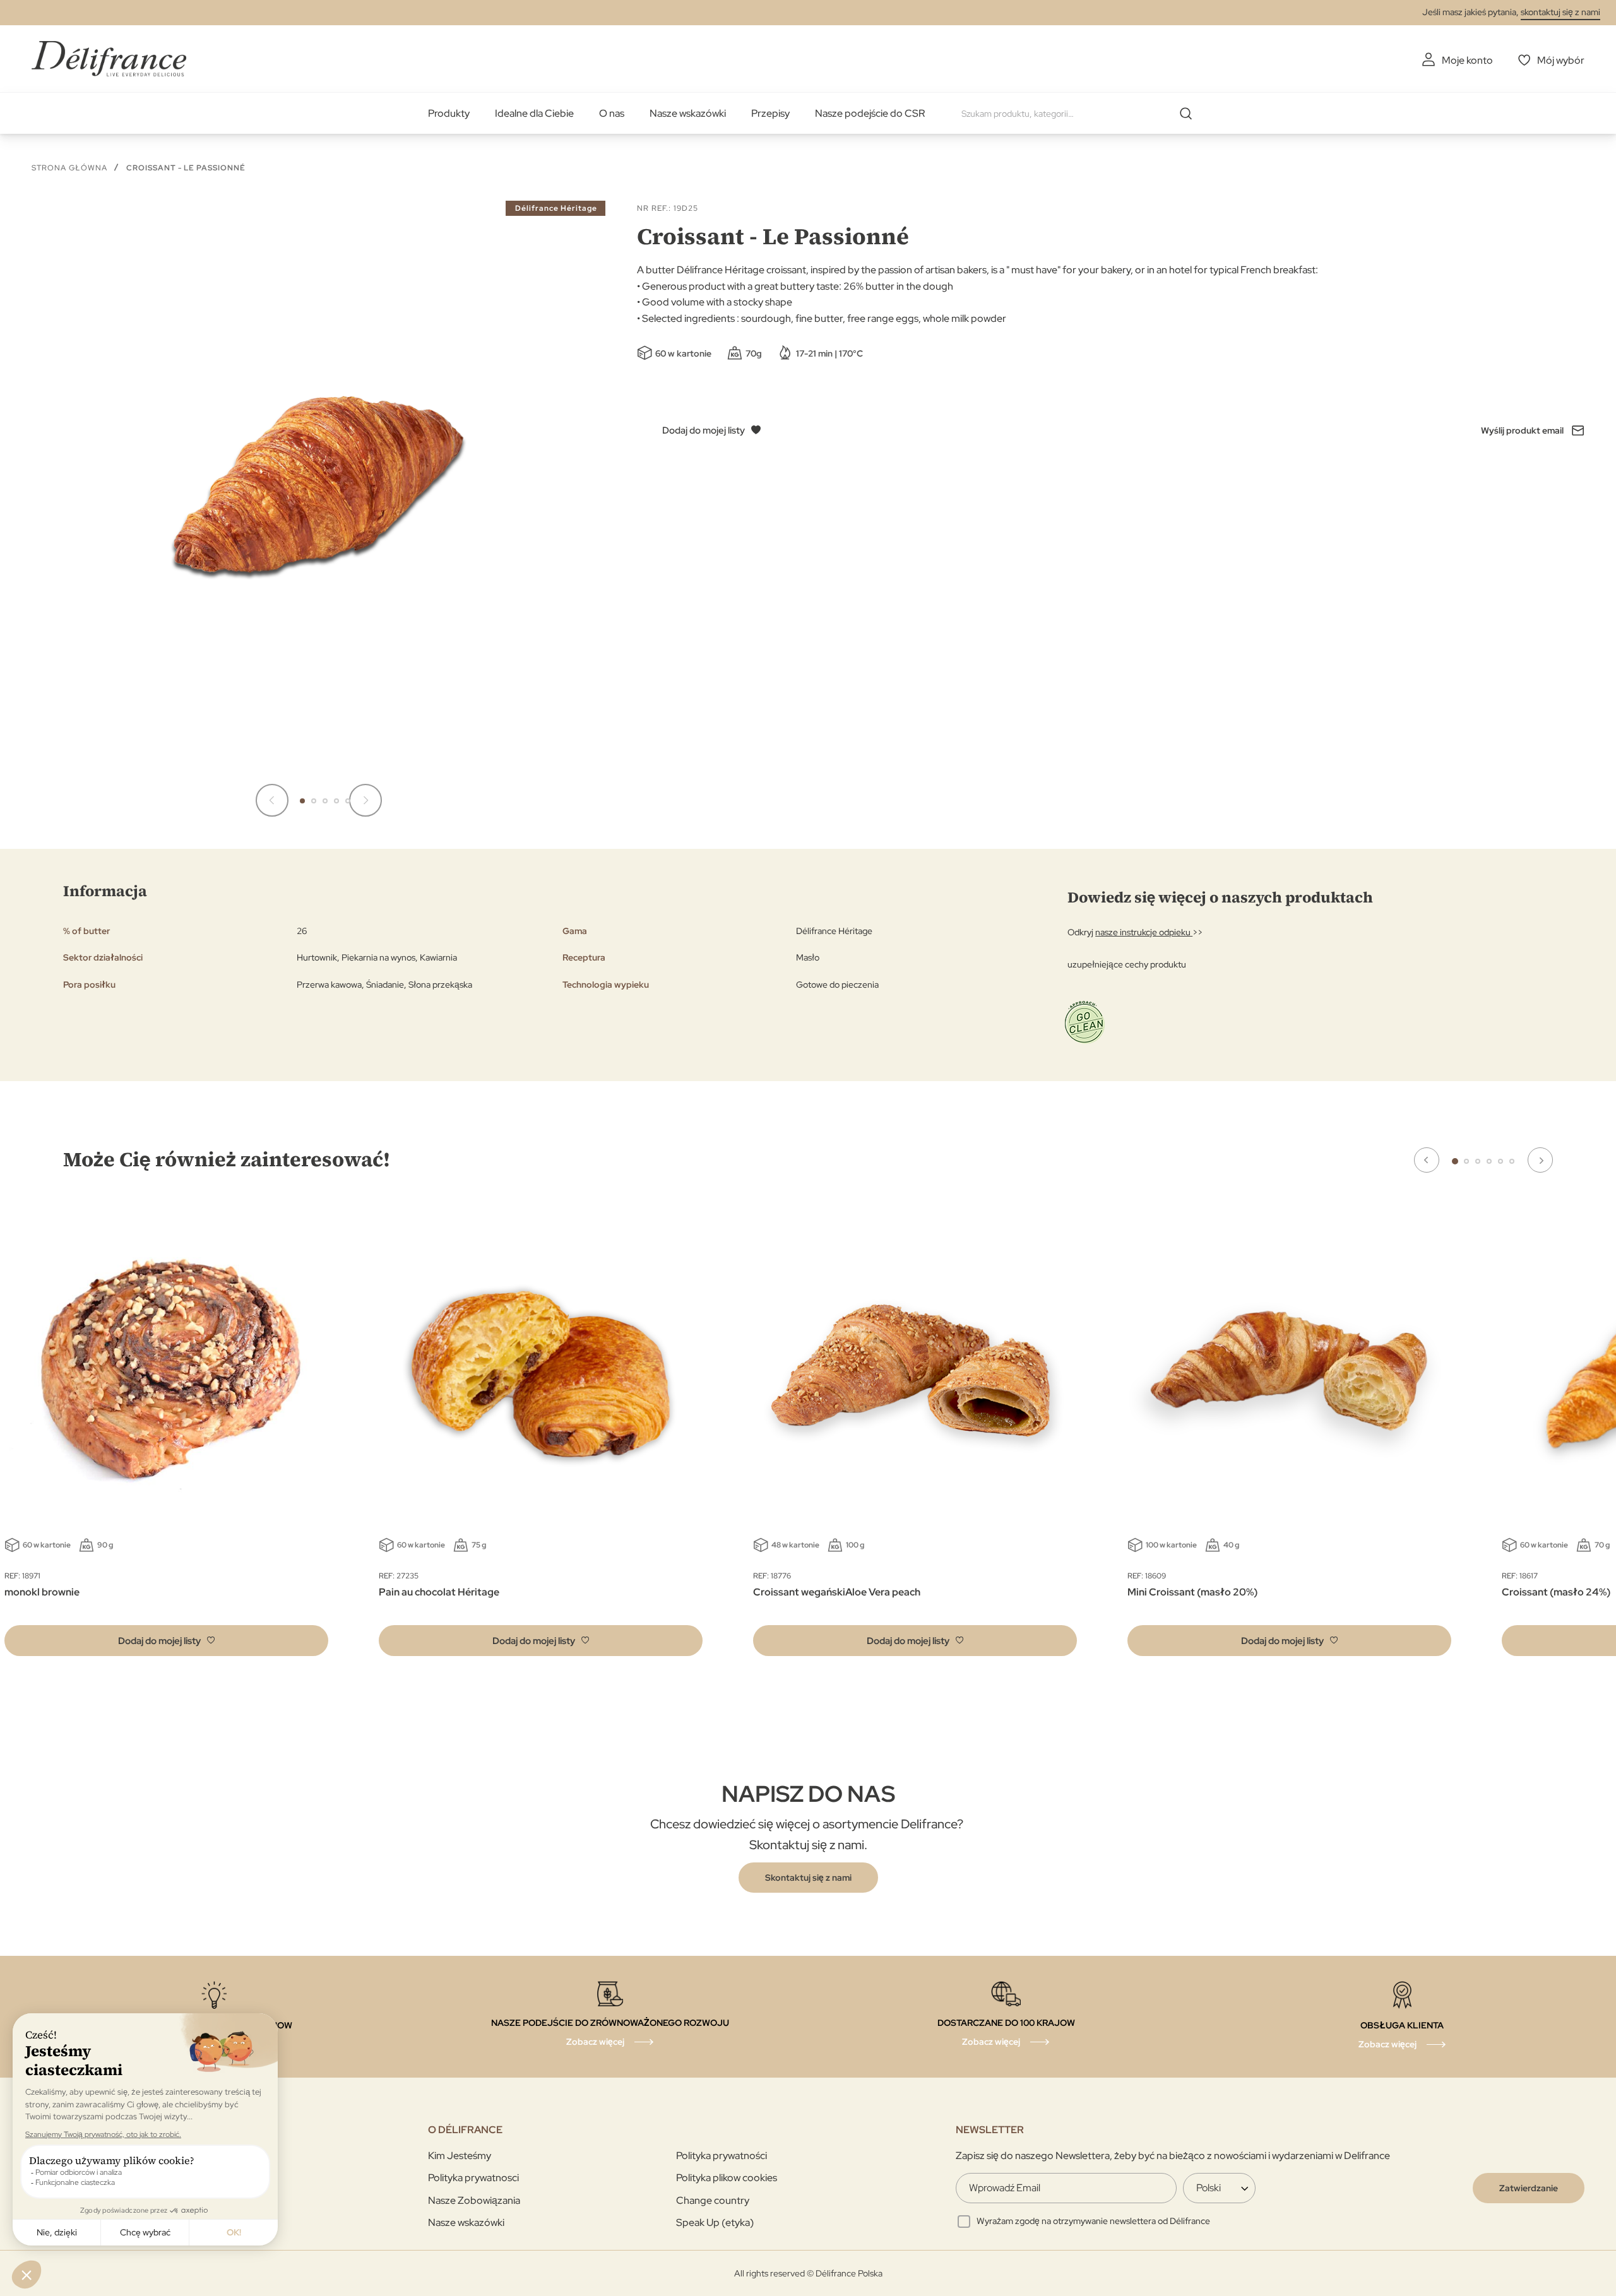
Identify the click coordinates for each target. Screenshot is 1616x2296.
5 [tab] (1500, 1161)
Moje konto (1467, 60)
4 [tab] (1489, 1161)
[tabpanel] (541, 1436)
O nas (612, 113)
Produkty (449, 113)
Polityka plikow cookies (727, 2178)
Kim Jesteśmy (460, 2156)
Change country (713, 2200)
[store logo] (109, 58)
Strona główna (69, 168)
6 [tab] (1512, 1161)
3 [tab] (1478, 1161)
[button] (272, 800)
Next (1540, 1160)
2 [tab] (1466, 1161)
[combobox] (1081, 114)
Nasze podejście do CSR (870, 113)
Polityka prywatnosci (473, 2178)
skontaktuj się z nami (1560, 12)
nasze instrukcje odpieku (1144, 932)
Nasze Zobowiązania (474, 2200)
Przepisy (770, 113)
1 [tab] (1455, 1161)
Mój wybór (1561, 60)
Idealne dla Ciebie (534, 113)
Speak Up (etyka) (715, 2222)
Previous (1427, 1160)
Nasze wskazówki (688, 113)
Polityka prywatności (722, 2156)
